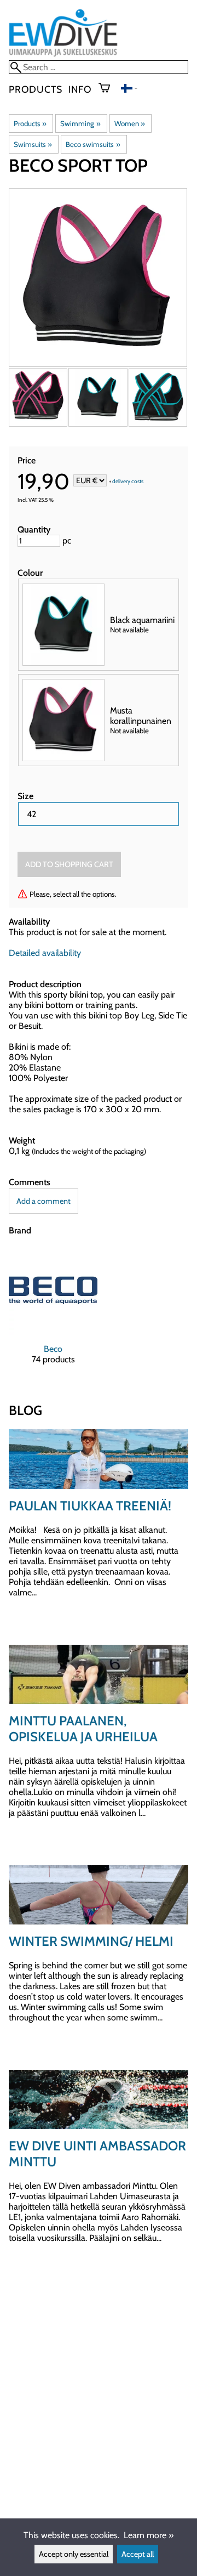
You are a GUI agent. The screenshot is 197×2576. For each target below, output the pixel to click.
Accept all (138, 2554)
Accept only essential (74, 2554)
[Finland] (129, 90)
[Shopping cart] (109, 89)
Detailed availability (45, 953)
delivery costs (128, 481)
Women (130, 123)
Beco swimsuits (93, 144)
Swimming (80, 123)
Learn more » (149, 2535)
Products (35, 89)
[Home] (63, 55)
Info (80, 89)
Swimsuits (33, 144)
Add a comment (44, 1201)
